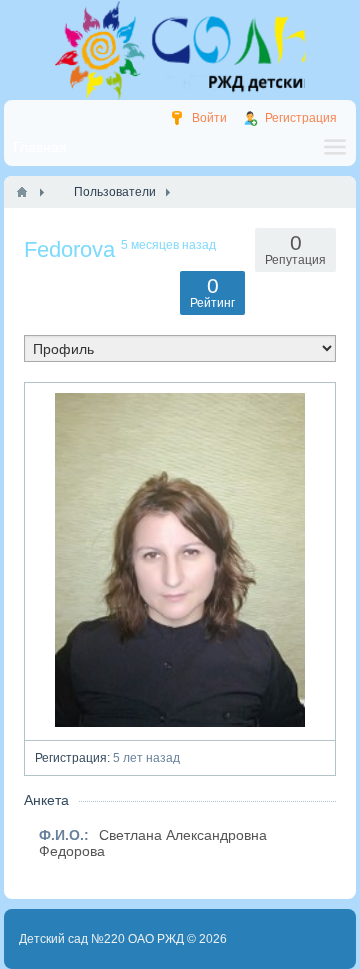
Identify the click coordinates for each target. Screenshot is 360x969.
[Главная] (22, 192)
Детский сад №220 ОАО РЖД (101, 939)
